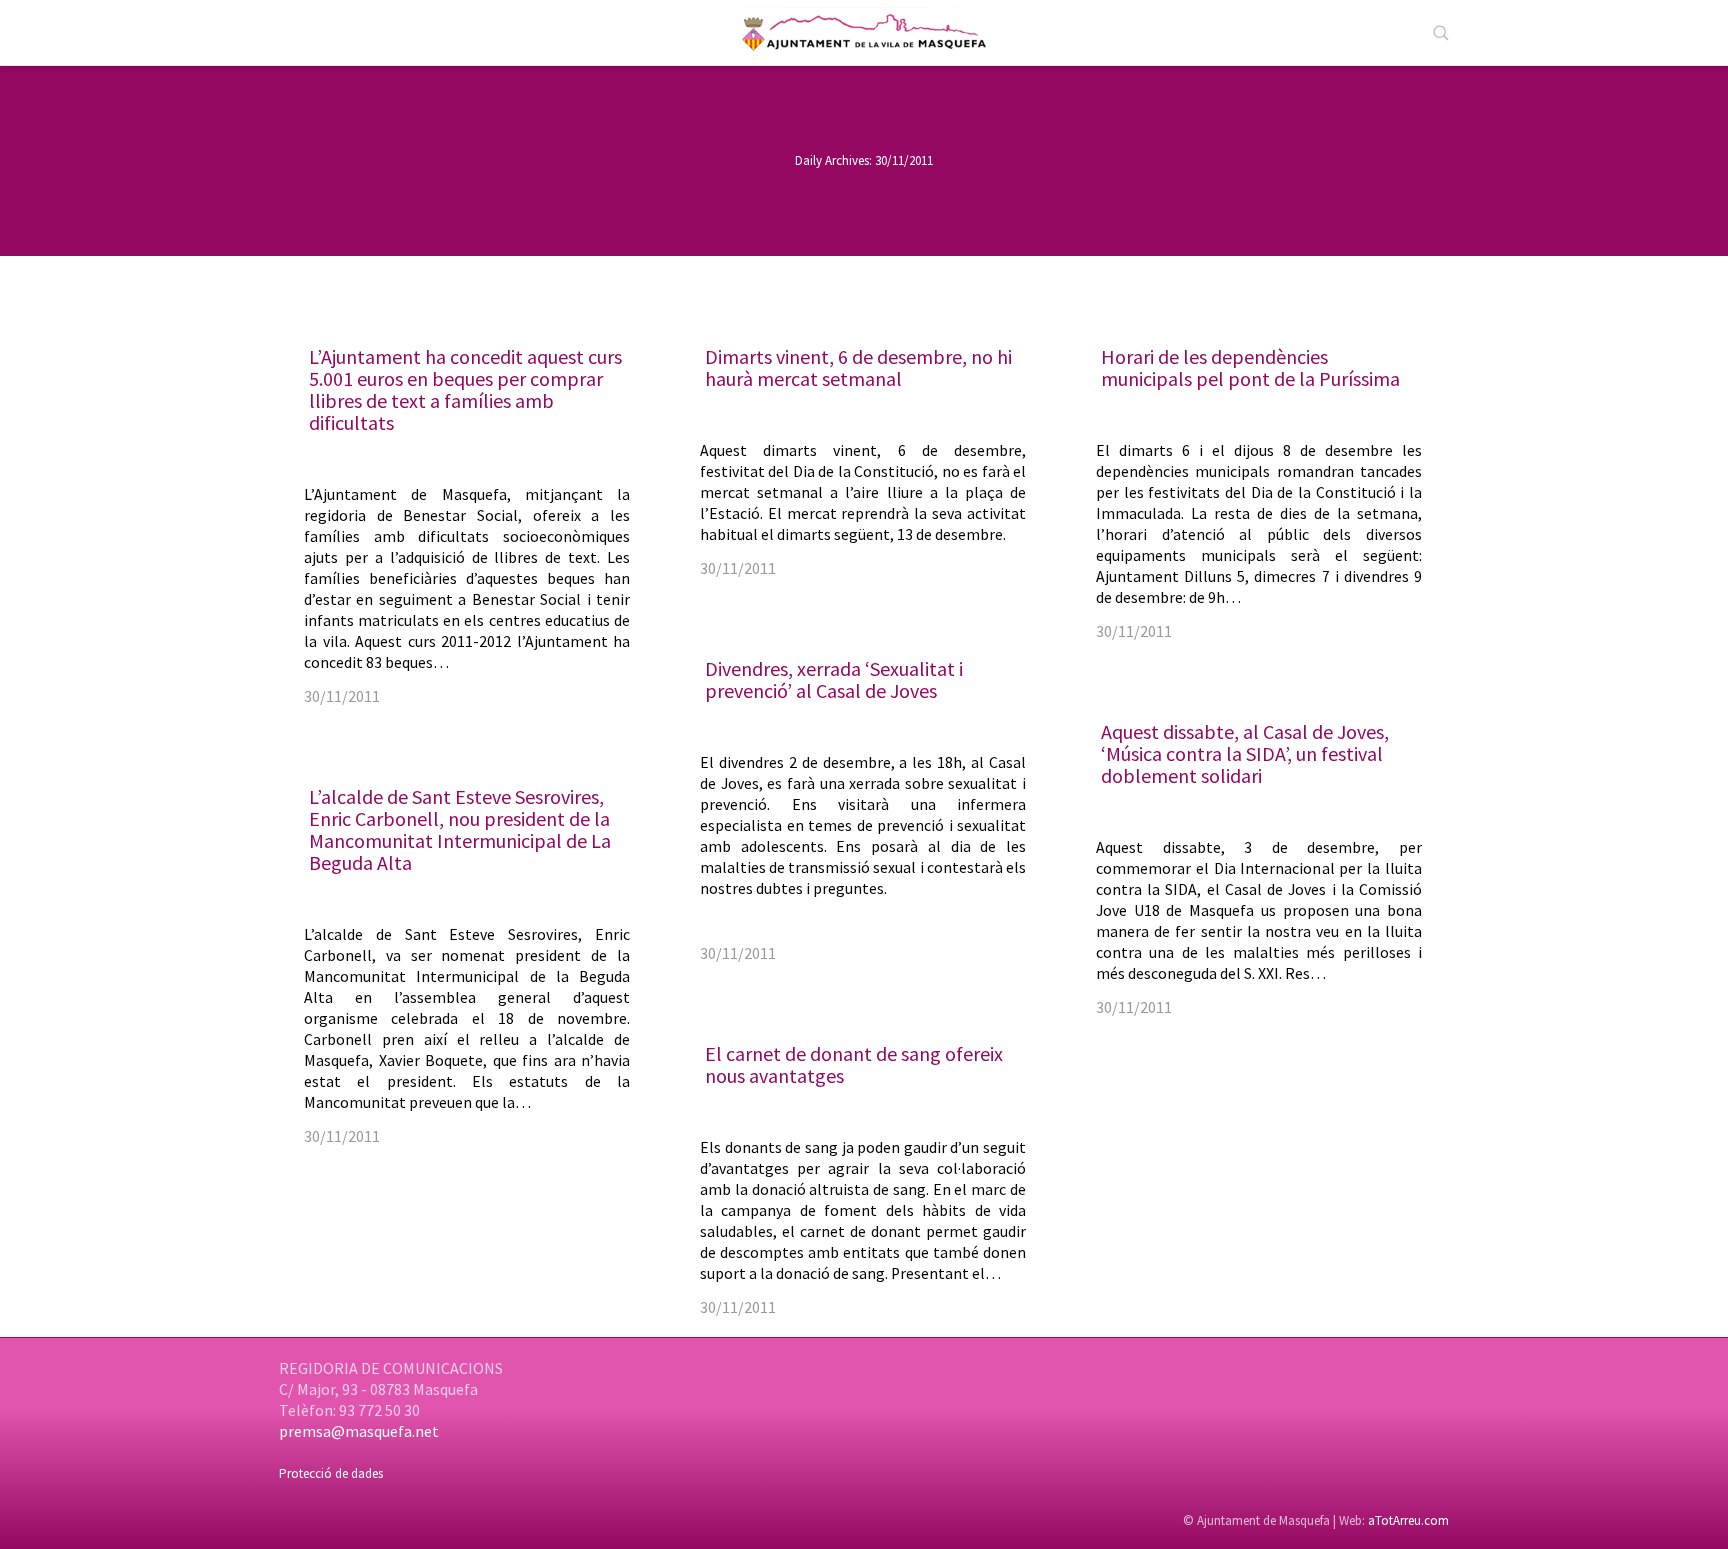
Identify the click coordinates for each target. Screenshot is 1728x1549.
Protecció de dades (331, 1473)
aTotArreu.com (1408, 1520)
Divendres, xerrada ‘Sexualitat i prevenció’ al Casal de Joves (834, 679)
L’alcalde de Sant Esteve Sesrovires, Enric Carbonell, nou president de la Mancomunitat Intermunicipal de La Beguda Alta (460, 829)
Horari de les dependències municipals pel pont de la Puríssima (1250, 367)
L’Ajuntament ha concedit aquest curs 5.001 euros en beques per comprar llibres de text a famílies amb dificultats (465, 389)
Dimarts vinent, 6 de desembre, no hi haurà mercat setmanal (858, 367)
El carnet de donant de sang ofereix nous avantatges (854, 1064)
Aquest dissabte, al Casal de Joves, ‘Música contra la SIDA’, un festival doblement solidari (1245, 753)
